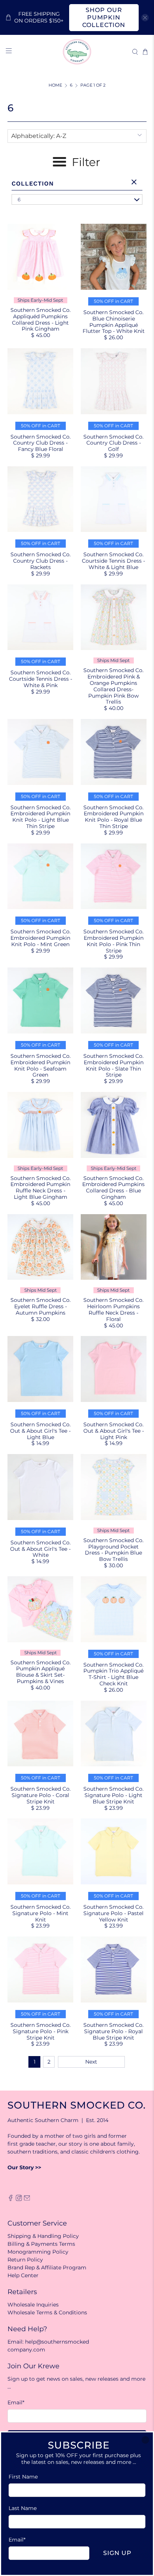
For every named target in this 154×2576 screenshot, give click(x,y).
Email (17, 2540)
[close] (145, 2440)
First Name (23, 2477)
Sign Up (117, 2553)
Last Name (23, 2508)
